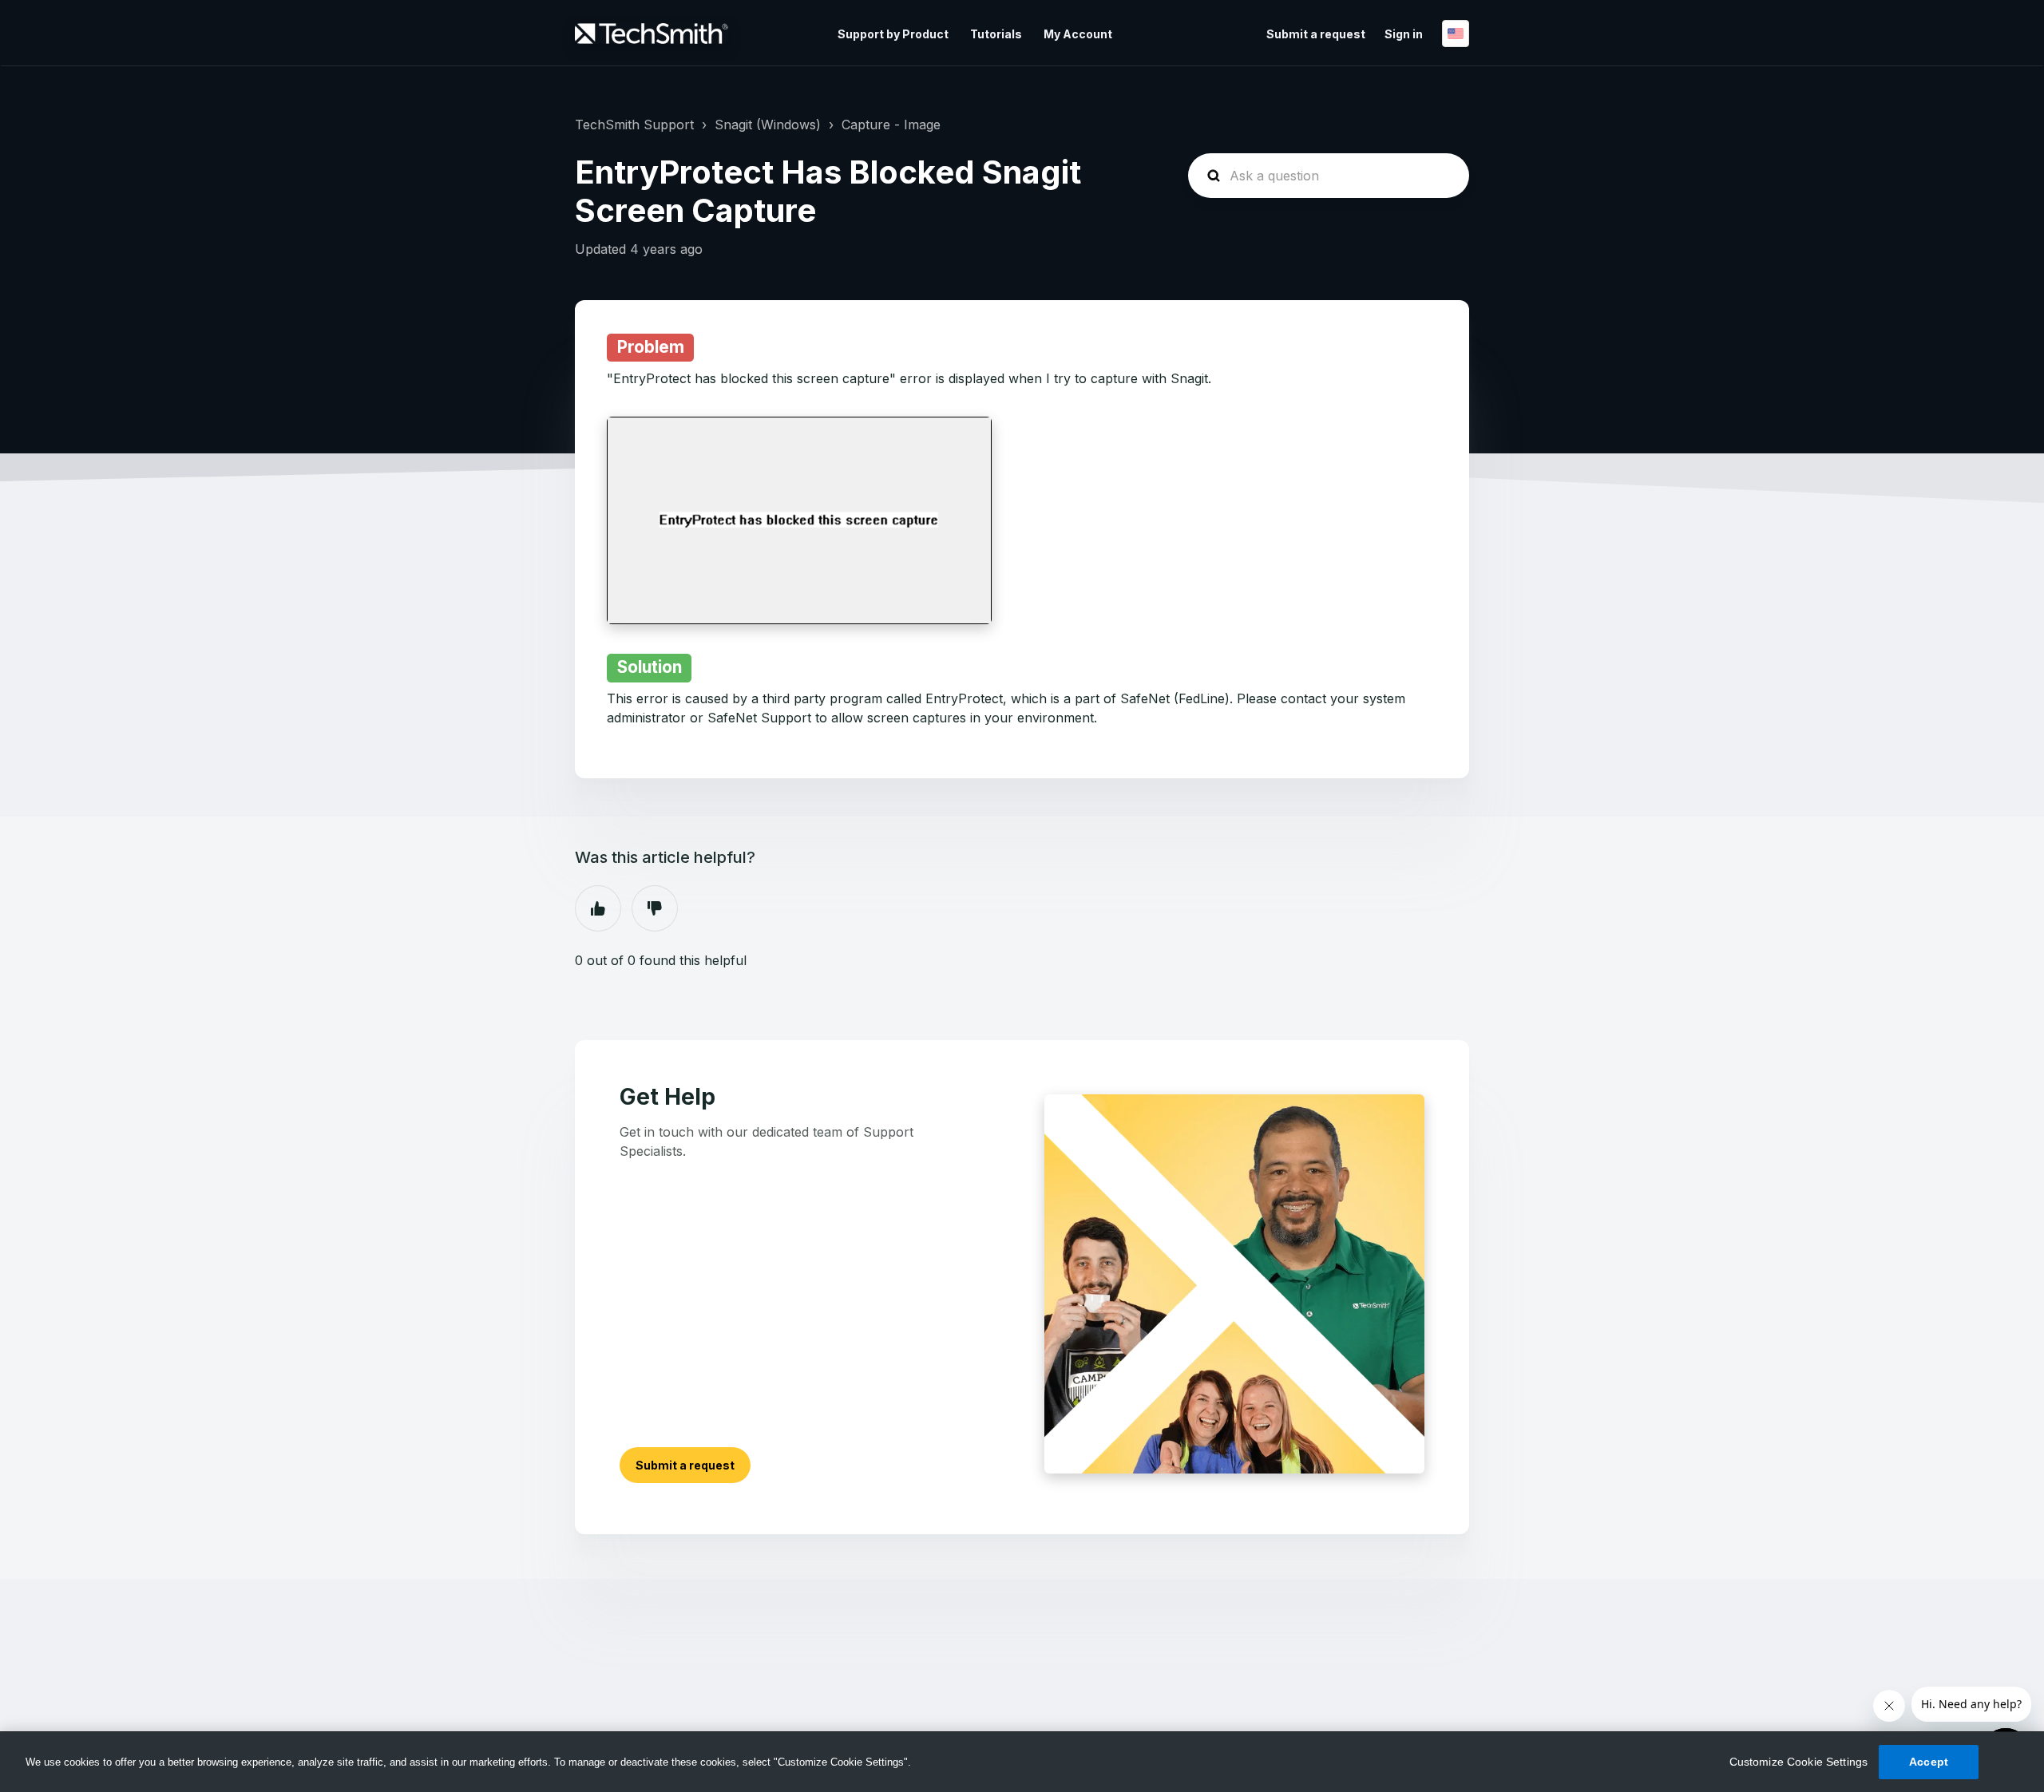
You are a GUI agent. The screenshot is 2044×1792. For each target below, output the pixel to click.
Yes (598, 908)
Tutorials (996, 34)
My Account (1078, 34)
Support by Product (893, 34)
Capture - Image (891, 125)
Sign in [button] (1404, 34)
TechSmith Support (634, 125)
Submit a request (1316, 34)
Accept (1929, 1762)
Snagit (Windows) (768, 125)
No (655, 908)
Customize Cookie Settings (1799, 1762)
